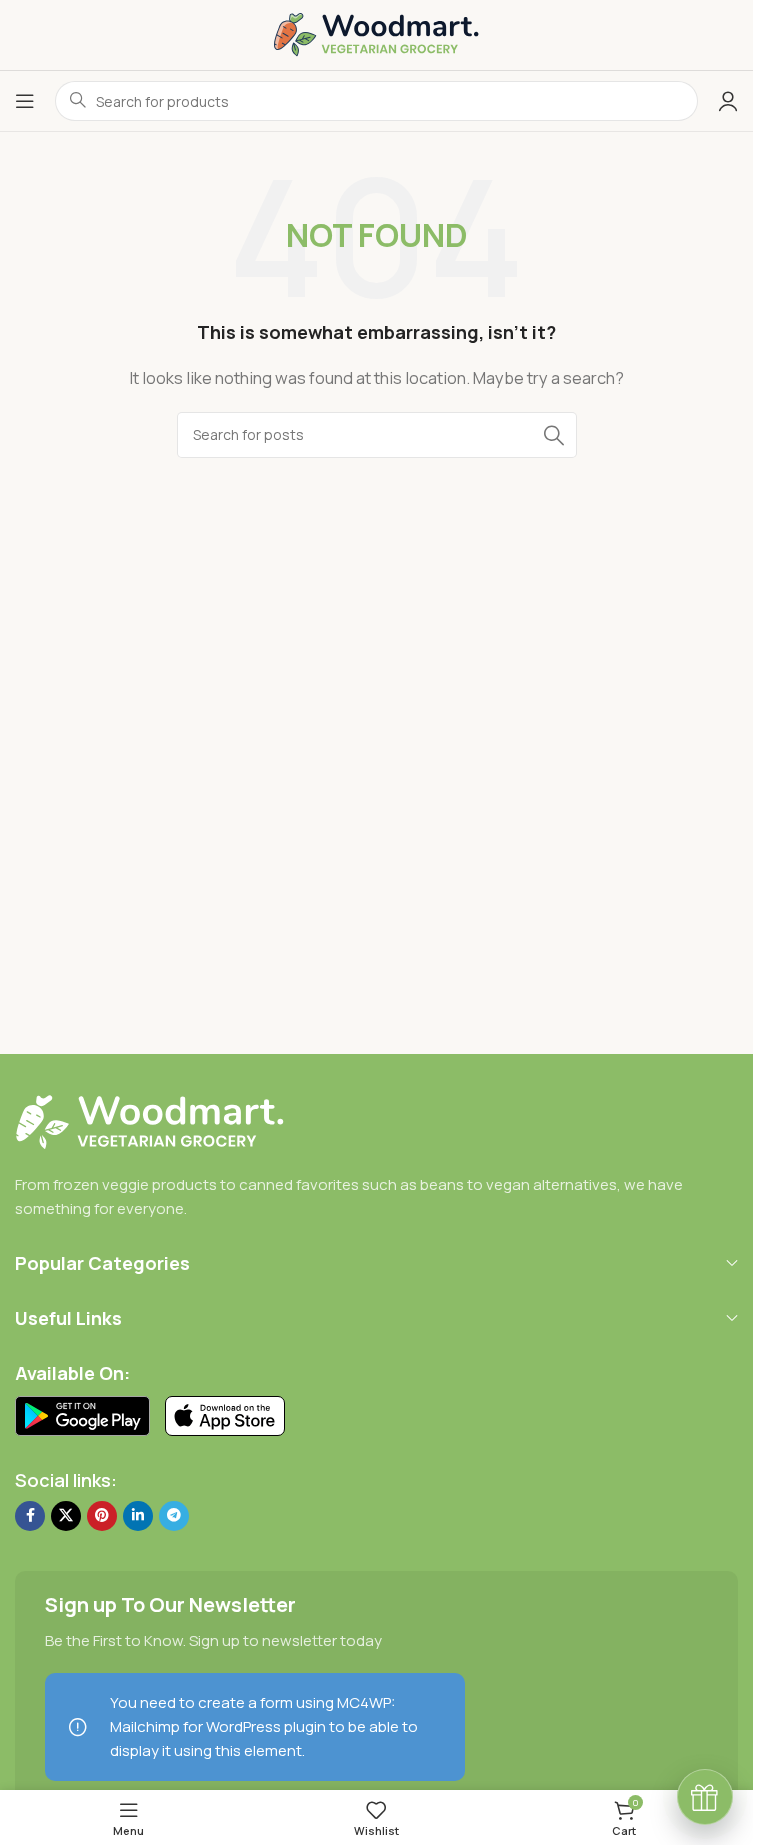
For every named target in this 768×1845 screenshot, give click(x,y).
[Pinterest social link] (102, 1516)
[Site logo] (376, 33)
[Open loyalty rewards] (705, 1797)
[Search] (554, 435)
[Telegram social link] (174, 1516)
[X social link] (66, 1516)
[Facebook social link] (30, 1516)
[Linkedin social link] (138, 1516)
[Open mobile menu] (25, 101)
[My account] (728, 101)
